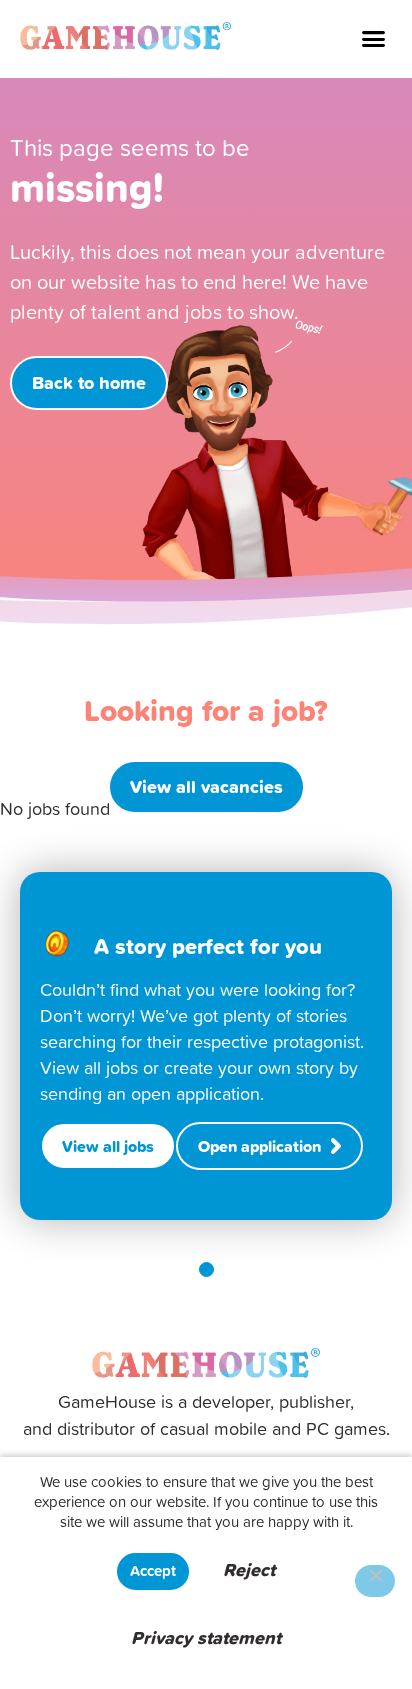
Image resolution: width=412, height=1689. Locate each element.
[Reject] (375, 1581)
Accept (153, 1570)
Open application (259, 1146)
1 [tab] (206, 1269)
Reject (249, 1569)
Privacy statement (206, 1637)
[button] (374, 39)
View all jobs (108, 1146)
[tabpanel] (206, 1046)
